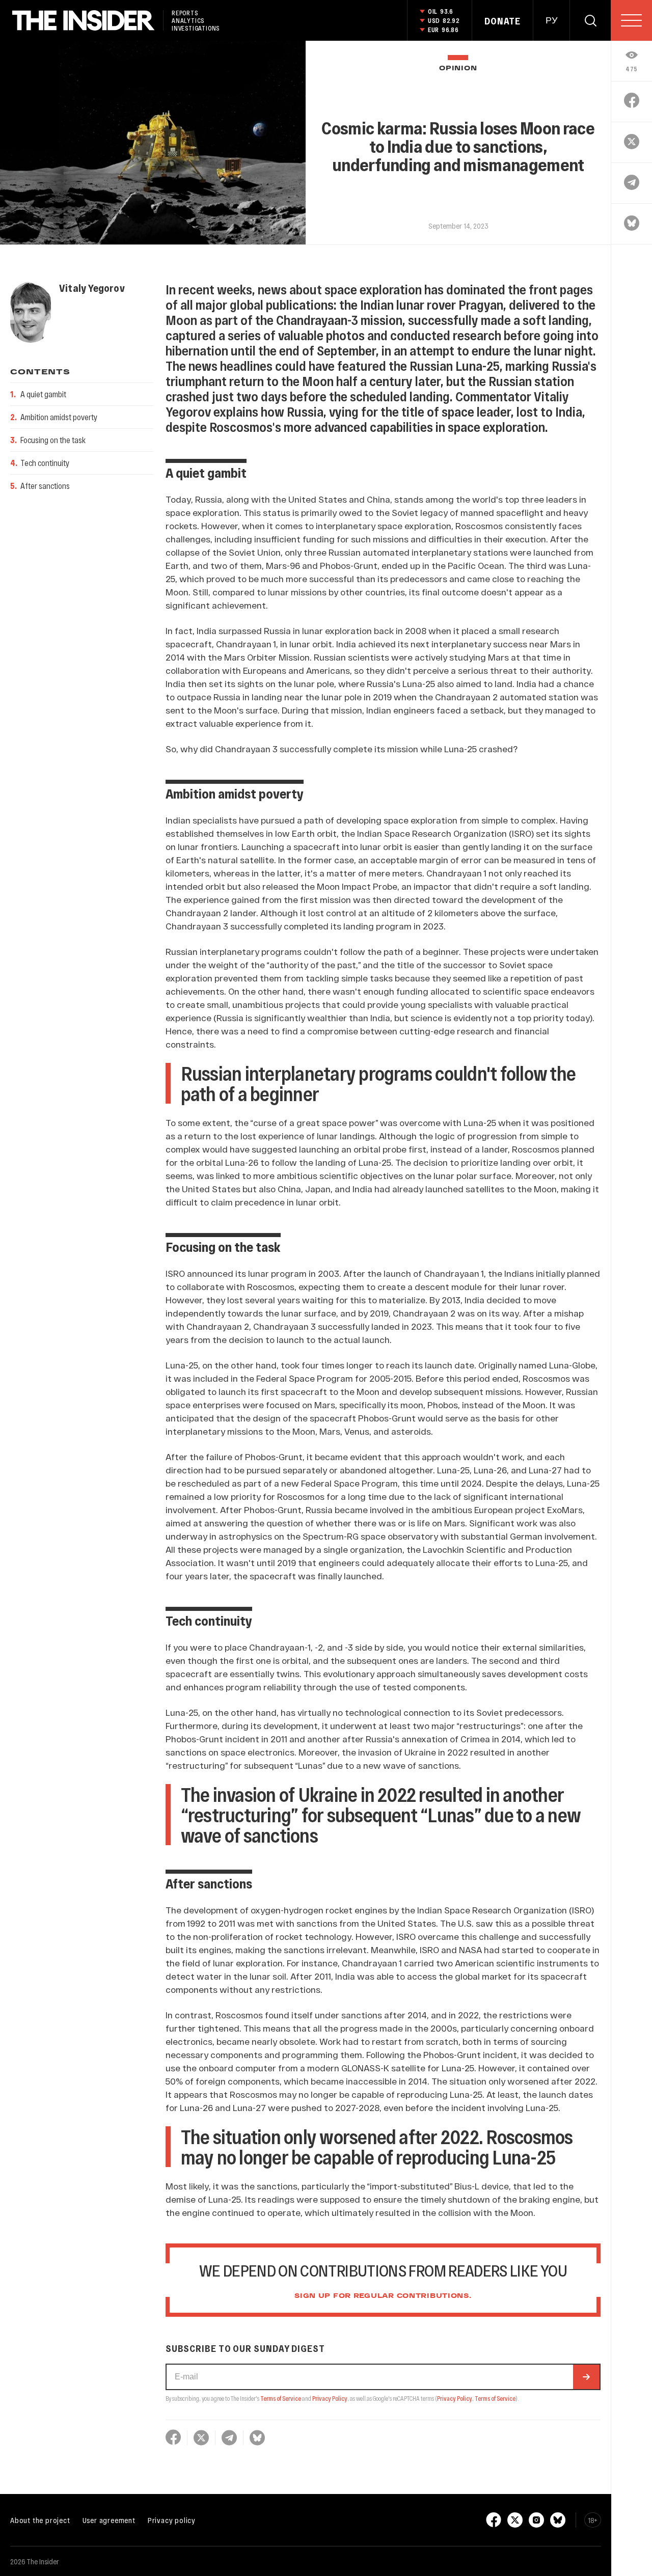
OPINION (458, 68)
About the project (40, 2520)
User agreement (109, 2520)
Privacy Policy (330, 2398)
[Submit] (586, 2377)
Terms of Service (281, 2398)
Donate (502, 21)
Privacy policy (172, 2520)
